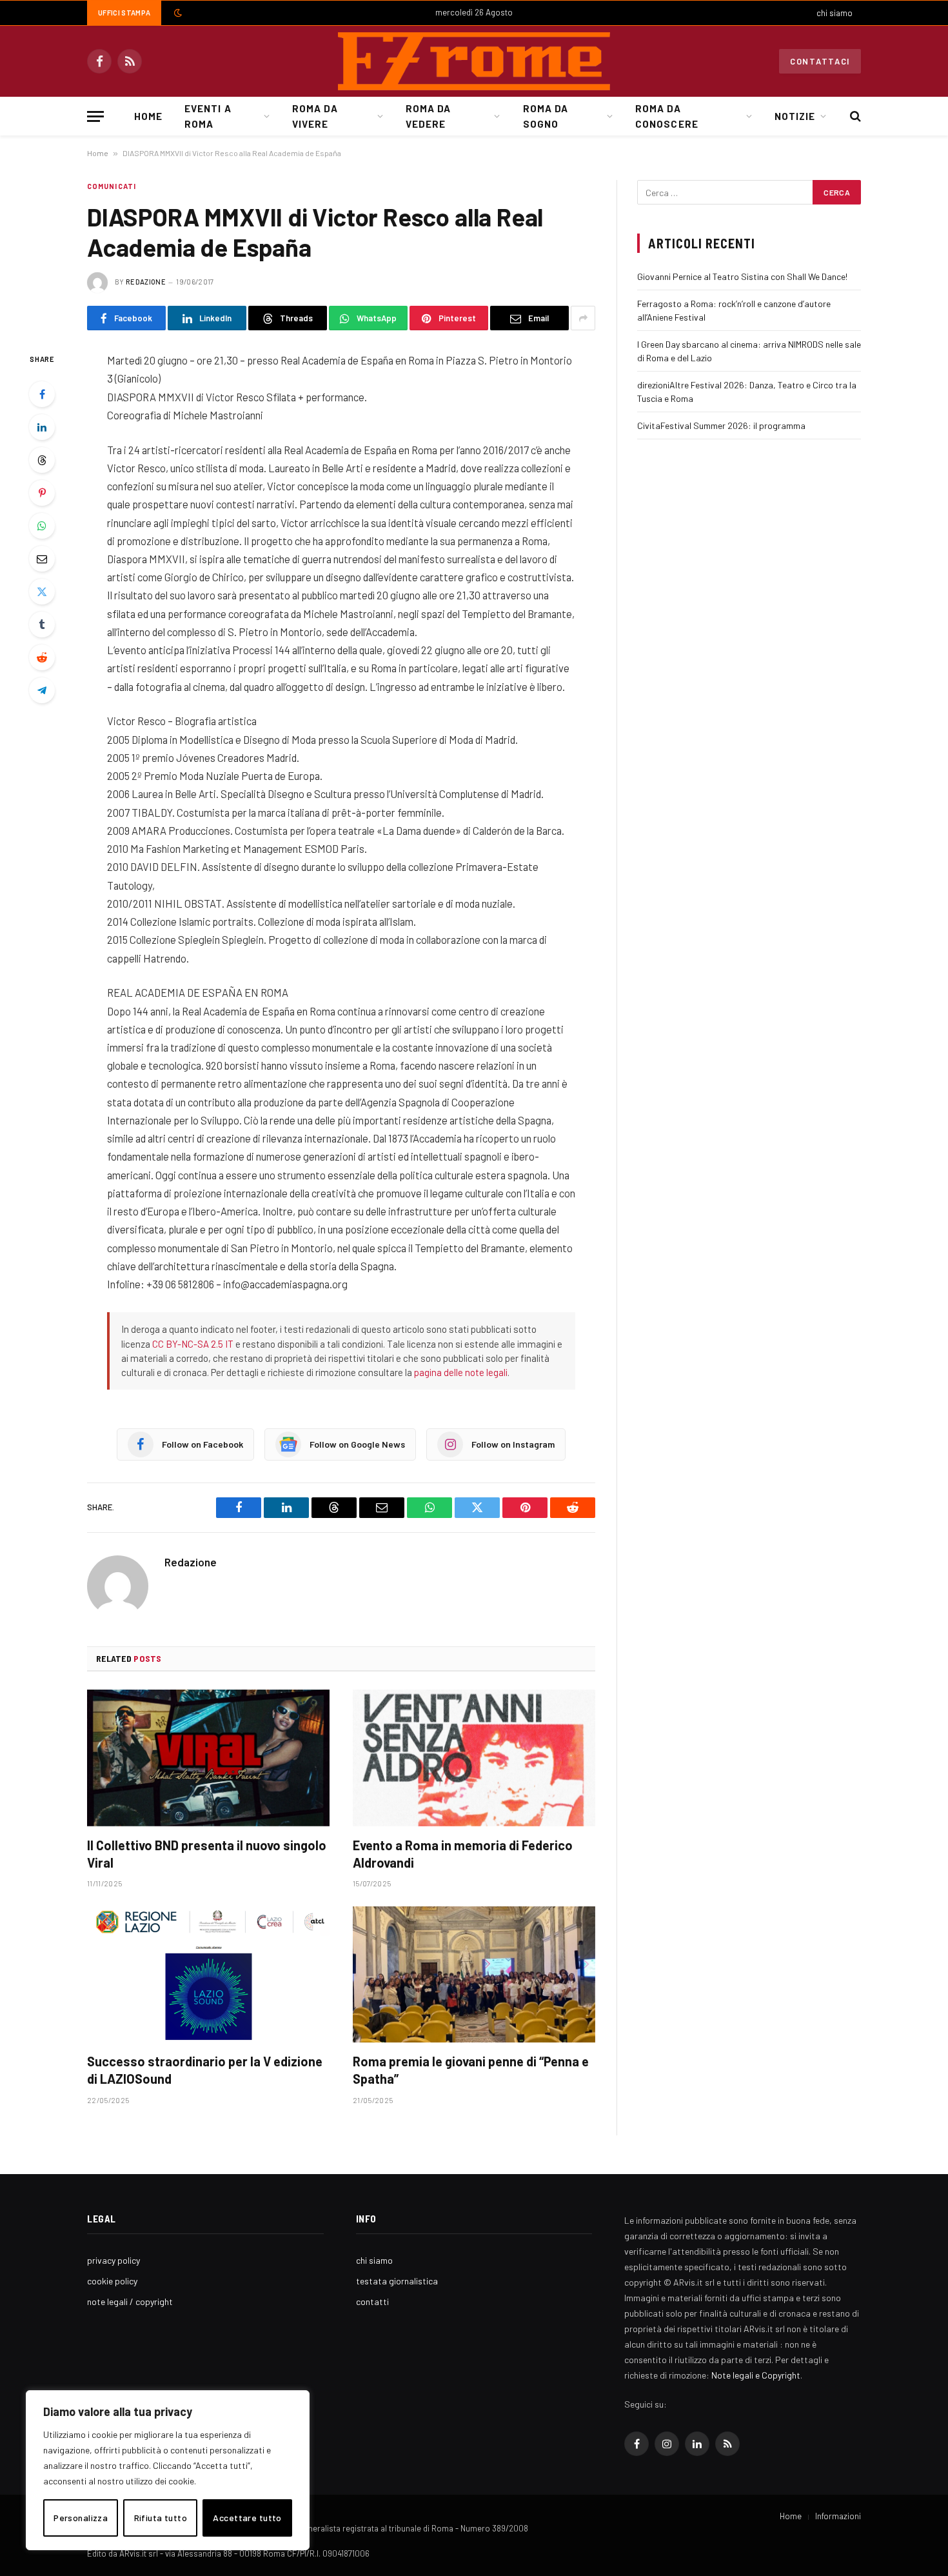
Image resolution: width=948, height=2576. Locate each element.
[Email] (42, 559)
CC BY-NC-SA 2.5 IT (193, 1344)
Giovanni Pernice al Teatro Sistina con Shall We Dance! (742, 276)
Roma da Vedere (428, 116)
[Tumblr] (42, 624)
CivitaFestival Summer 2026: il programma (721, 425)
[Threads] (42, 460)
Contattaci (820, 61)
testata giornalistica (397, 2281)
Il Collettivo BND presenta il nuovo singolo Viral (207, 1854)
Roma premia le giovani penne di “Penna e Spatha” (471, 2070)
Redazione (146, 282)
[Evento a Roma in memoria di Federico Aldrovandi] (474, 1758)
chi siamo (834, 13)
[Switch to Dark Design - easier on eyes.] (177, 13)
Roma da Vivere (315, 116)
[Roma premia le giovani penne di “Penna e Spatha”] (474, 1975)
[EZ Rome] (474, 61)
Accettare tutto (247, 2518)
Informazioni (838, 2516)
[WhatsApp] (42, 526)
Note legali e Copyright (756, 2375)
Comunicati (112, 186)
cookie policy (112, 2281)
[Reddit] (42, 657)
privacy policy (114, 2260)
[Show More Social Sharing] (583, 318)
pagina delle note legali (461, 1372)
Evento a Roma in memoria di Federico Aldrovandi (463, 1854)
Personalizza (81, 2518)
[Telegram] (42, 690)
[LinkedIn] (42, 427)
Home (148, 116)
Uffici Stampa (124, 13)
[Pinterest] (42, 493)
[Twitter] (42, 592)
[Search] (854, 116)
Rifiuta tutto (161, 2518)
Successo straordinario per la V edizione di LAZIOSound (205, 2070)
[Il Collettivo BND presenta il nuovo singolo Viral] (208, 1758)
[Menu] (95, 116)
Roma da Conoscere (667, 116)
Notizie (795, 116)
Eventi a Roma (208, 116)
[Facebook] (42, 394)
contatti (372, 2301)
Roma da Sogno (546, 116)
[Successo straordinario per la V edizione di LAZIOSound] (208, 1975)
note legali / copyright (130, 2301)
